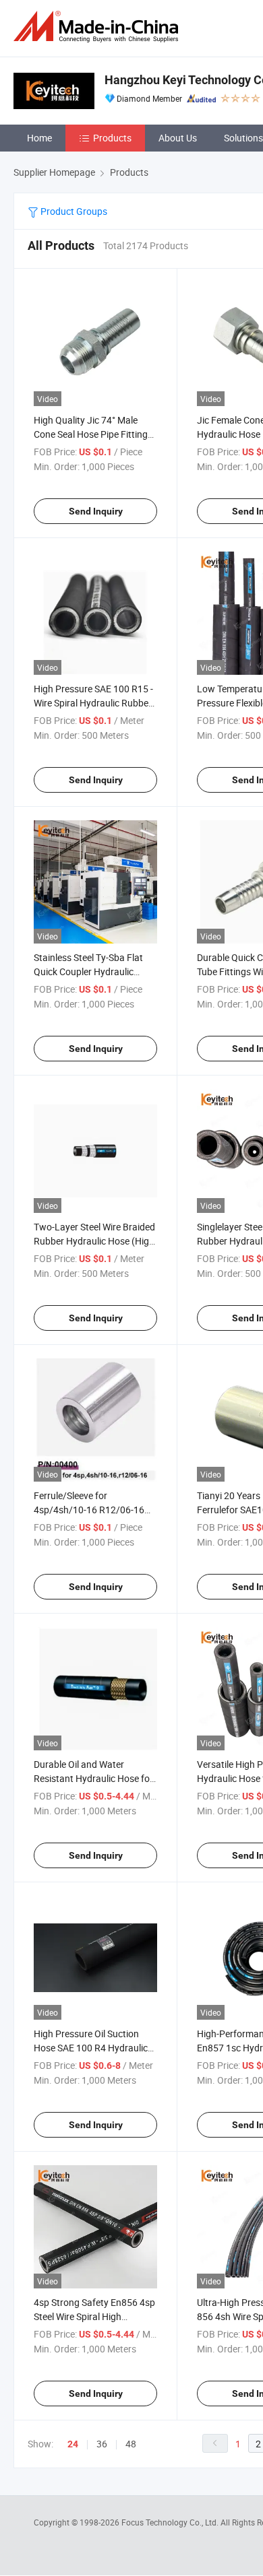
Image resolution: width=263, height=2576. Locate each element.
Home (39, 138)
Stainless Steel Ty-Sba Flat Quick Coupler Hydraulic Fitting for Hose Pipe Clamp (91, 971)
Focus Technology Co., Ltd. (171, 2522)
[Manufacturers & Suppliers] (98, 27)
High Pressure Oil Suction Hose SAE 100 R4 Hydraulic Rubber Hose (91, 2048)
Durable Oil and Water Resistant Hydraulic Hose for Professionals (93, 1778)
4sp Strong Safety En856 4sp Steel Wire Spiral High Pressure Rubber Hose (94, 2316)
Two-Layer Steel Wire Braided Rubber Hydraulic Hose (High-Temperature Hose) (95, 1241)
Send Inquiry (96, 511)
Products (112, 138)
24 (73, 2444)
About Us (178, 138)
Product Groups (73, 211)
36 (102, 2444)
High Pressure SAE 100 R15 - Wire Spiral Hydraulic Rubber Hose (93, 703)
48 (131, 2444)
